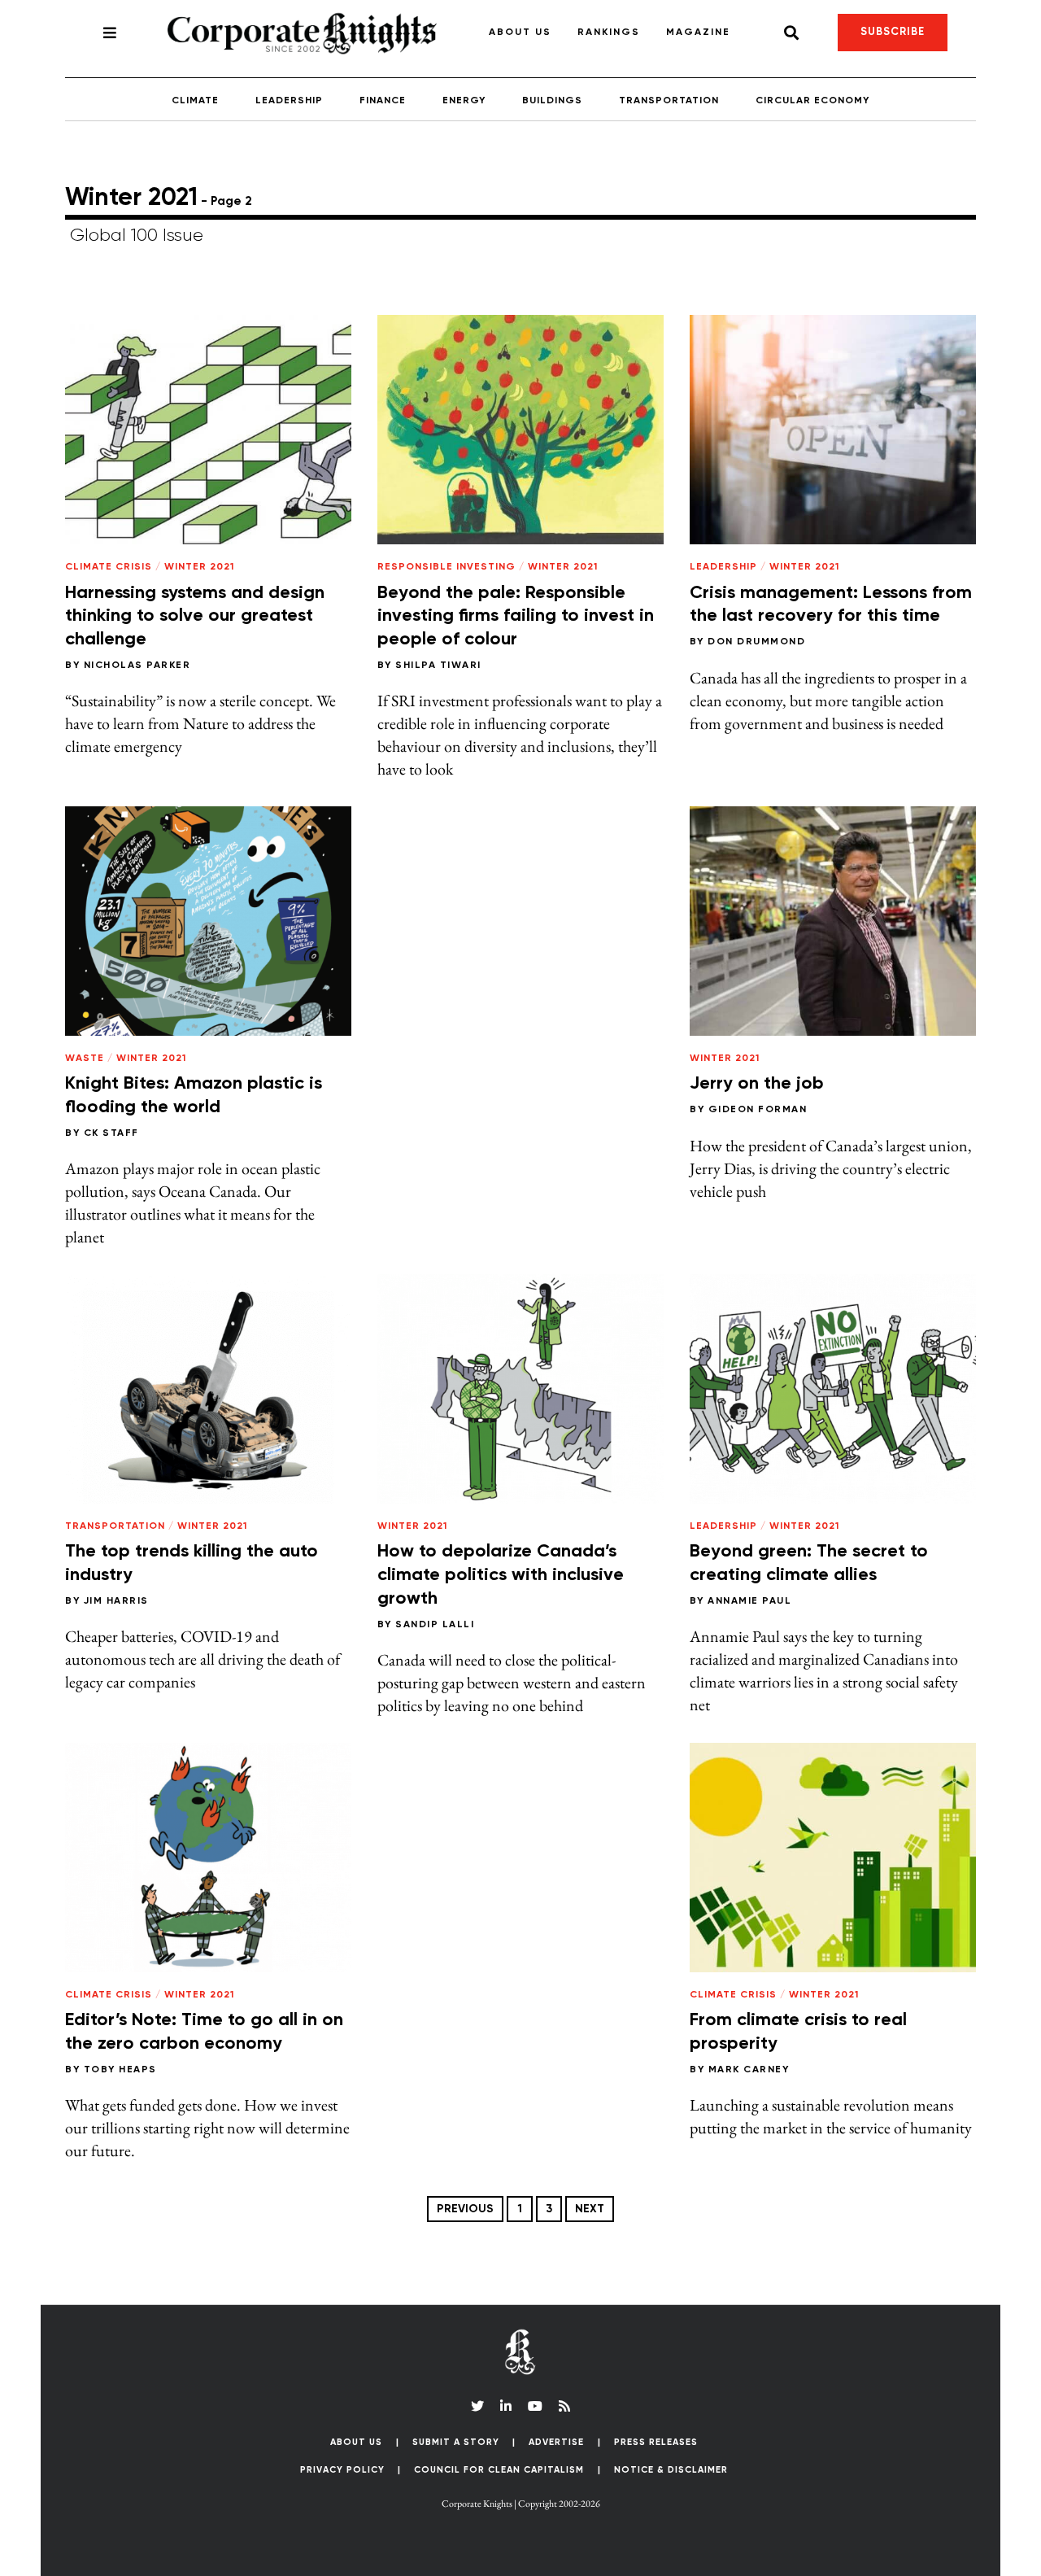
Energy (464, 101)
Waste (85, 1059)
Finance (383, 101)
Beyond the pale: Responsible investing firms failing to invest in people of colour (516, 616)
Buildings (552, 101)
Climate (195, 101)
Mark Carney (749, 2070)
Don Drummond (756, 642)
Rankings (609, 33)
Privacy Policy (342, 2470)
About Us (520, 33)
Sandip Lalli (435, 1625)
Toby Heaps (120, 2070)
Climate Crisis (109, 567)
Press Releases (656, 2442)
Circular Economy (812, 101)
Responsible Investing (446, 567)
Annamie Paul (749, 1601)
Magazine (698, 33)
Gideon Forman (758, 1110)
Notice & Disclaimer (671, 2470)
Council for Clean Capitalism (499, 2470)
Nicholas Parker (137, 666)
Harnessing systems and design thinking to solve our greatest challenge (195, 616)
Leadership (289, 101)
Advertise (556, 2442)
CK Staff (111, 1133)
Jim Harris (116, 1601)
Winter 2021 (199, 567)
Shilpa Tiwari (438, 666)
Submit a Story (456, 2442)
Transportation (669, 101)
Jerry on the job (757, 1084)
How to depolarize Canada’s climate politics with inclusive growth (501, 1575)
